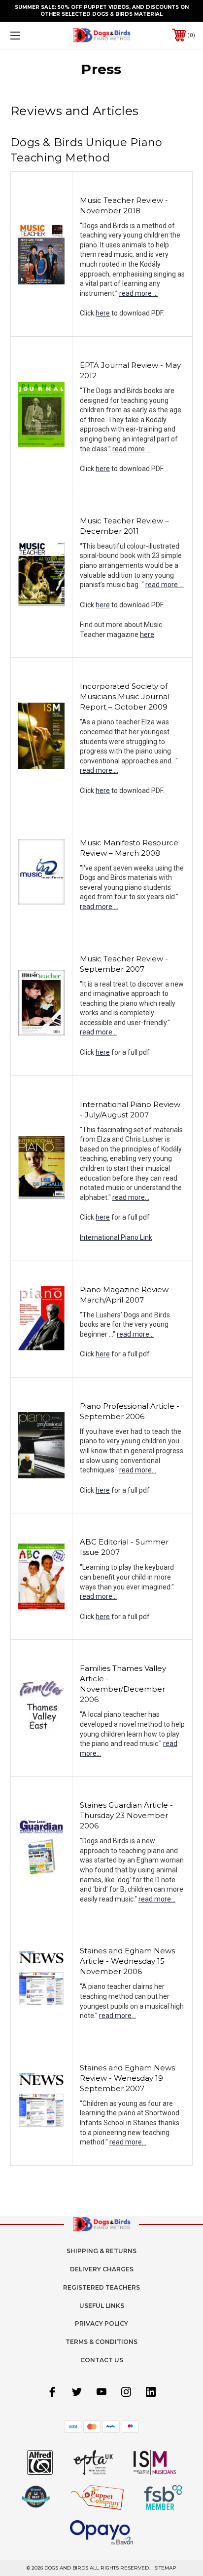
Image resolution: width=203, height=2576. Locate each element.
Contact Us (102, 2360)
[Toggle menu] (29, 35)
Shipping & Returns (101, 2251)
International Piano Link (116, 1237)
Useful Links (102, 2306)
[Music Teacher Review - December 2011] (41, 574)
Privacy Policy (101, 2323)
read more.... (99, 770)
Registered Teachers (101, 2287)
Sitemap (165, 2568)
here (103, 313)
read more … (138, 293)
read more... (98, 1032)
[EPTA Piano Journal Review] (41, 414)
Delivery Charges (102, 2269)
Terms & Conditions (101, 2342)
